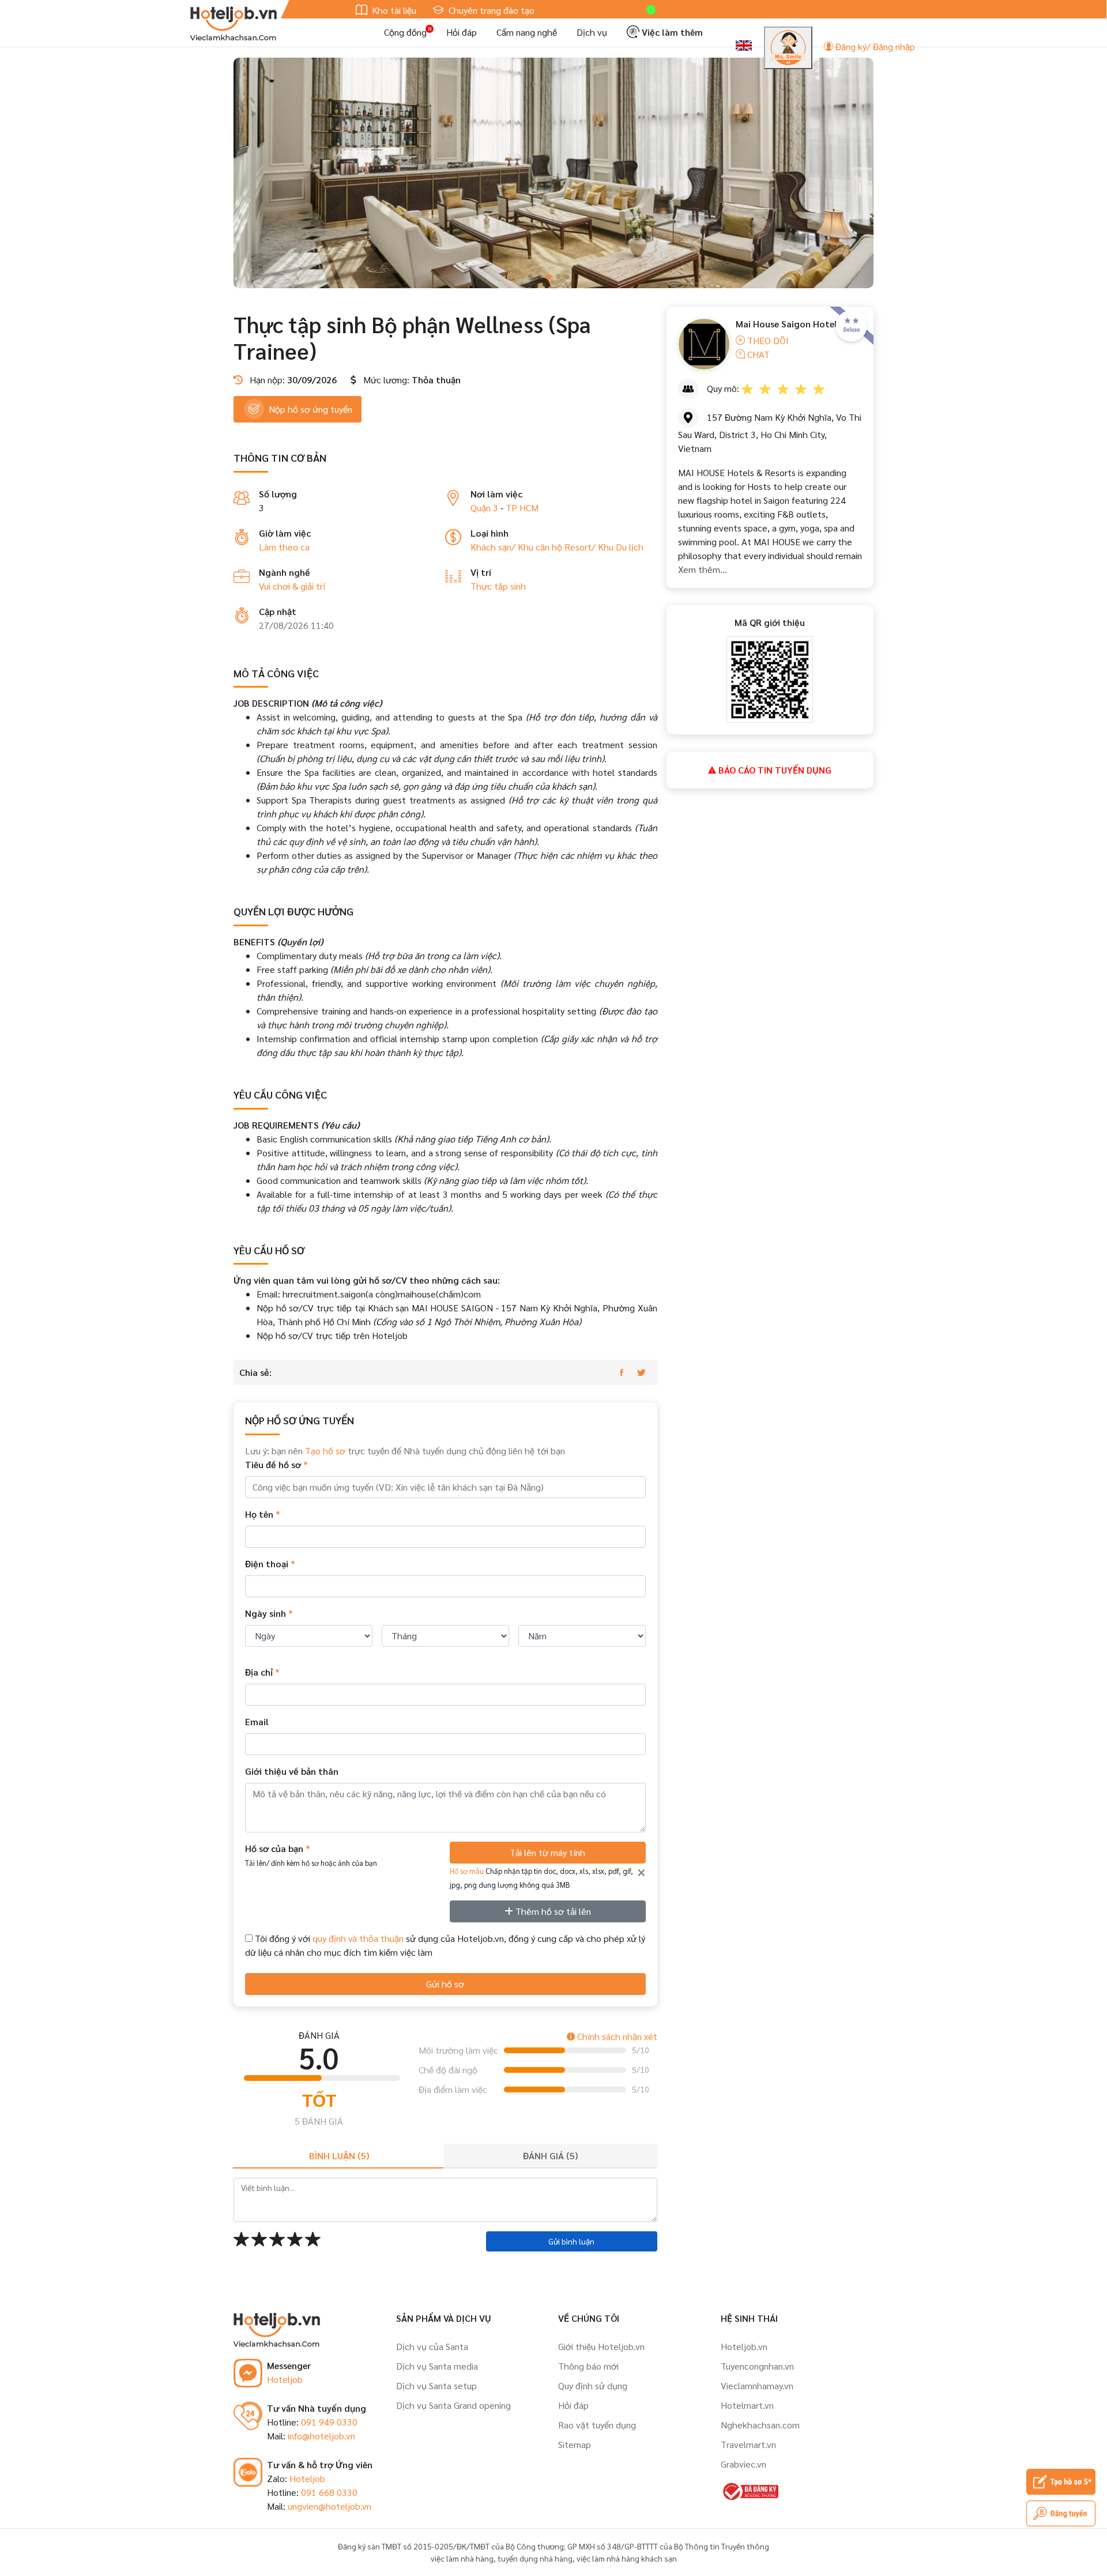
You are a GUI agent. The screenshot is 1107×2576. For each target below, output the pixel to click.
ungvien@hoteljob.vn (330, 2506)
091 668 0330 (329, 2492)
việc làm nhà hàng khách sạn (627, 2558)
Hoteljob (285, 2379)
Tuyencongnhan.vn (757, 2366)
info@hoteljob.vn (321, 2436)
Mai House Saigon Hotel (786, 324)
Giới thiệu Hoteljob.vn (601, 2346)
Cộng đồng (405, 32)
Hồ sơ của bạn (311, 1855)
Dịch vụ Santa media (437, 2366)
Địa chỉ (262, 1672)
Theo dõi (767, 340)
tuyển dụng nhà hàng (535, 2558)
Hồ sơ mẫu (467, 1871)
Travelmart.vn (748, 2444)
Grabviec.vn (743, 2464)
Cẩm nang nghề (527, 32)
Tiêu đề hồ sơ (276, 1464)
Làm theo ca (284, 547)
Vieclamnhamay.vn (757, 2385)
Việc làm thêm (671, 32)
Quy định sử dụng (593, 2385)
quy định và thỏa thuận (358, 1938)
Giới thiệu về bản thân (292, 1771)
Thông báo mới (588, 2366)
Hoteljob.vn (744, 2346)
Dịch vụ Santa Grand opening (453, 2405)
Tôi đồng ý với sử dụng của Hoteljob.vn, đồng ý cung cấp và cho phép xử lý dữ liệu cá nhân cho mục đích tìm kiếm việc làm (445, 1945)
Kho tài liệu (393, 10)
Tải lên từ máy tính (547, 1852)
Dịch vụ (592, 32)
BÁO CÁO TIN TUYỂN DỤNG (774, 770)
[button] (530, 277)
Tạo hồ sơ (325, 1451)
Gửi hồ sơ (445, 1984)
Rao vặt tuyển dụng (597, 2425)
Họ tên (263, 1514)
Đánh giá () (550, 2156)
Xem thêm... (703, 569)
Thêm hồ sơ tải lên (552, 1911)
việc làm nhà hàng (462, 2558)
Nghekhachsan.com (760, 2425)
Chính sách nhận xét (616, 2036)
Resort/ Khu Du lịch (604, 547)
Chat (757, 354)
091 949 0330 (329, 2422)
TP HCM (522, 508)
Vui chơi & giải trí (292, 586)
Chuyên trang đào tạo (490, 10)
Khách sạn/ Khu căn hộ (517, 547)
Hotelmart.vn (747, 2405)
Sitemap (575, 2444)
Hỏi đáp (462, 32)
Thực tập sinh (498, 586)
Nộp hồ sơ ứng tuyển (310, 409)
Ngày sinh (269, 1613)
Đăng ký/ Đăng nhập (874, 46)
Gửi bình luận (571, 2241)
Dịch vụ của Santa (432, 2346)
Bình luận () (339, 2156)
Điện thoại (270, 1564)
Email (257, 1721)
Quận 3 (484, 508)
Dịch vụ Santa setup (436, 2385)
